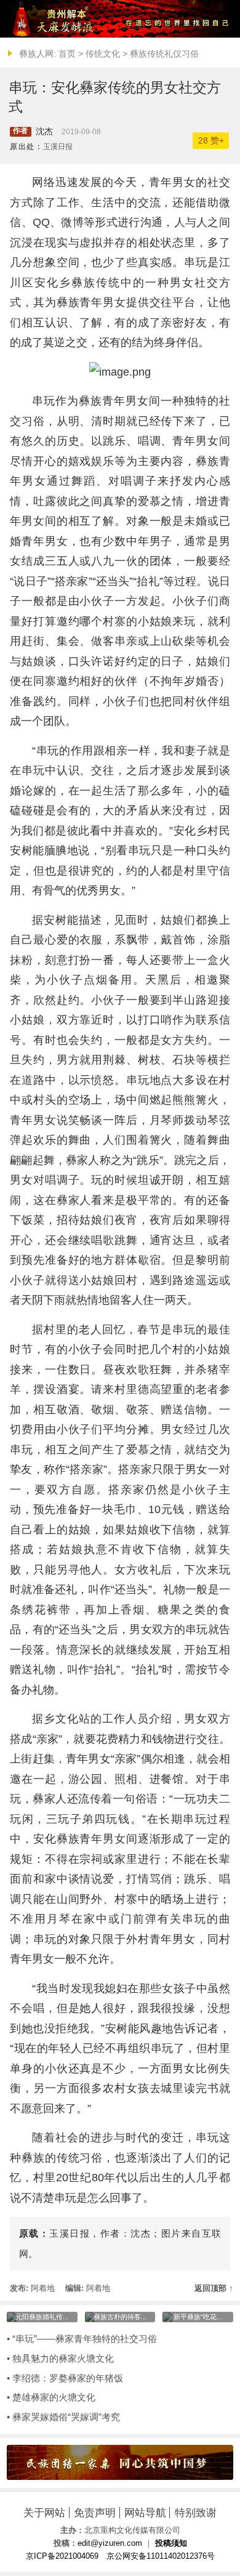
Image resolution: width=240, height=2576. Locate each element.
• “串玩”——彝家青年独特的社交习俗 (82, 2339)
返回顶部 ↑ (214, 2288)
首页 (67, 54)
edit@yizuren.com (110, 2543)
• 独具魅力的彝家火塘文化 (60, 2358)
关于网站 (44, 2513)
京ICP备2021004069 (62, 2556)
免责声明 (95, 2513)
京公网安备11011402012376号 (161, 2556)
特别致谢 (196, 2513)
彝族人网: (38, 54)
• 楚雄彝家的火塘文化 (51, 2397)
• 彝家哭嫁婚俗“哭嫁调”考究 (63, 2417)
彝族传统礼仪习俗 (164, 54)
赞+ (211, 141)
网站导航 (145, 2513)
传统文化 (103, 54)
